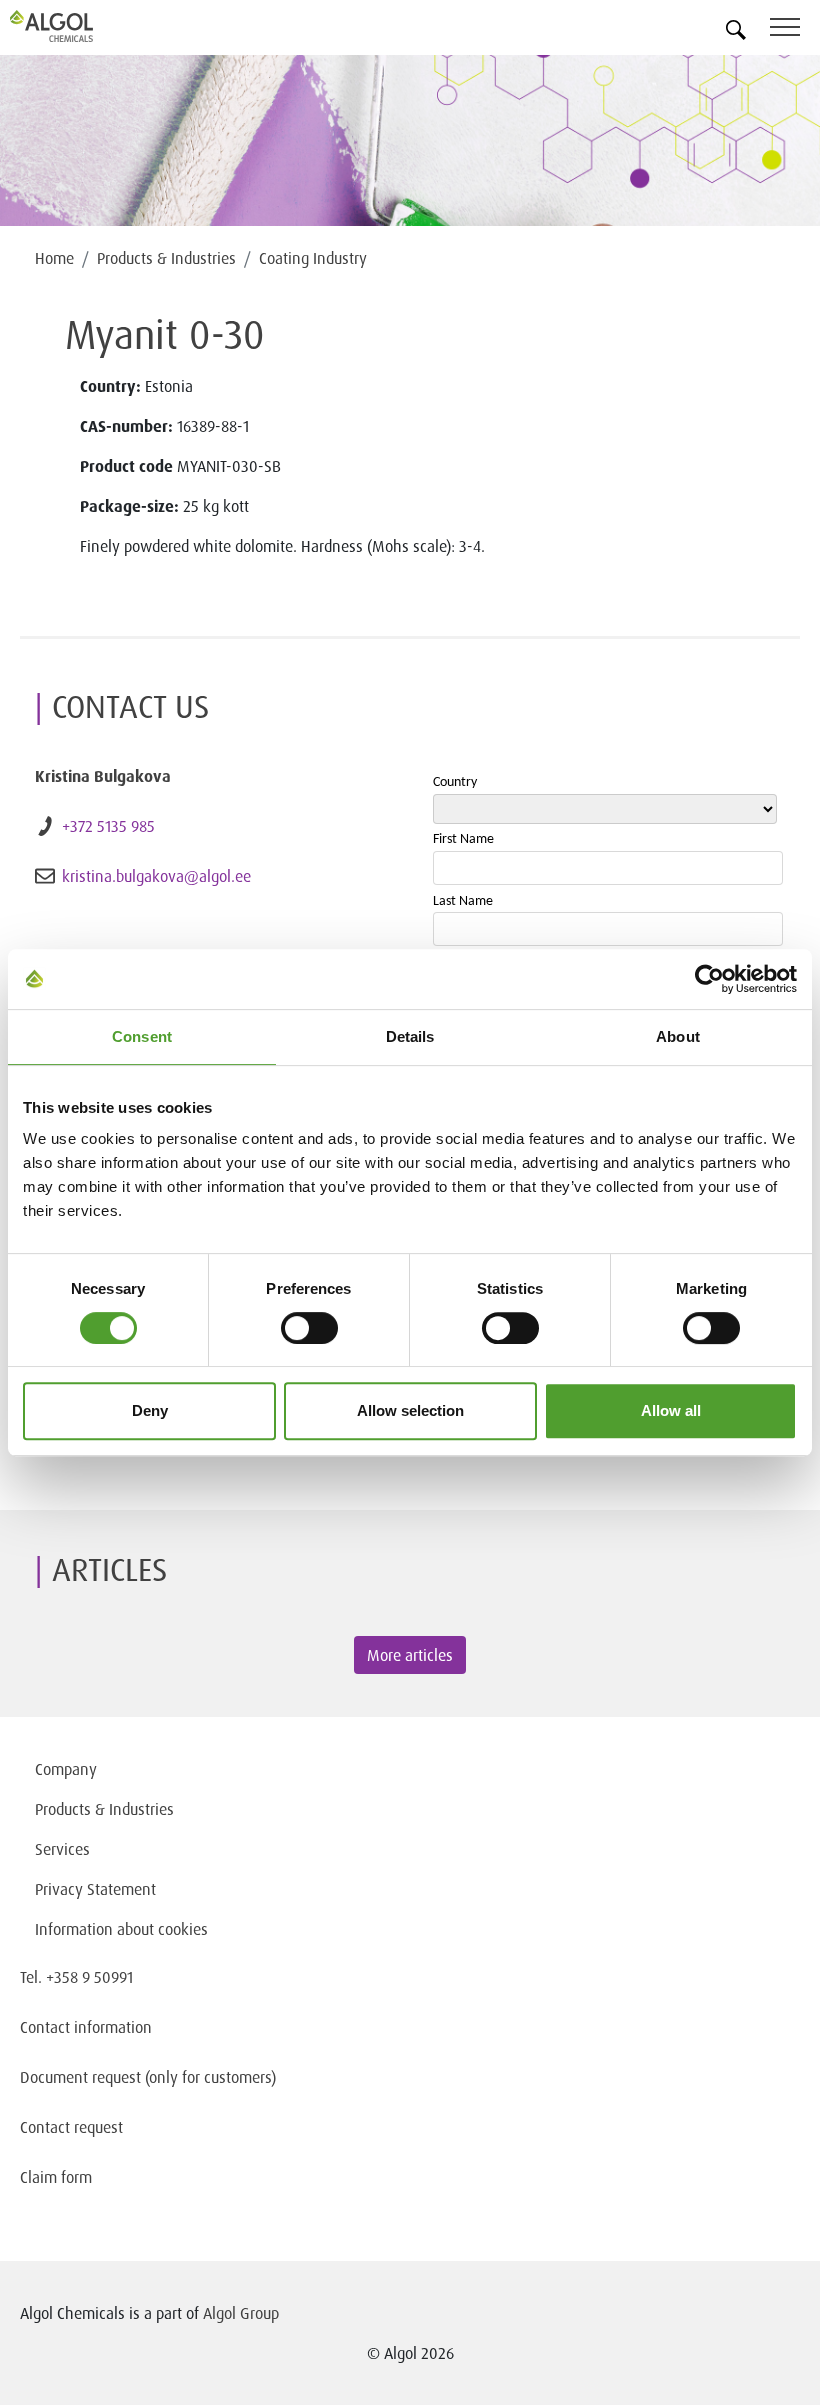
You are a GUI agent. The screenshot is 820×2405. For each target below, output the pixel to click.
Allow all (671, 1410)
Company (66, 1769)
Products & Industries (166, 258)
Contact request (71, 2127)
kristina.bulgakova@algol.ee (156, 876)
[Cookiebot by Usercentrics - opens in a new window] (709, 979)
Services (62, 1849)
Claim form (56, 2177)
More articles (410, 1655)
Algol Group (241, 2313)
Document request (80, 2077)
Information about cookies (121, 1929)
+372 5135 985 (108, 826)
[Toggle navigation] (795, 30)
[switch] (309, 1328)
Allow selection (410, 1410)
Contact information (86, 2027)
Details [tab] (410, 1036)
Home (54, 258)
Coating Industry (313, 258)
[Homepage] (75, 26)
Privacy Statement (95, 1889)
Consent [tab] (142, 1036)
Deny (150, 1410)
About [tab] (678, 1036)
